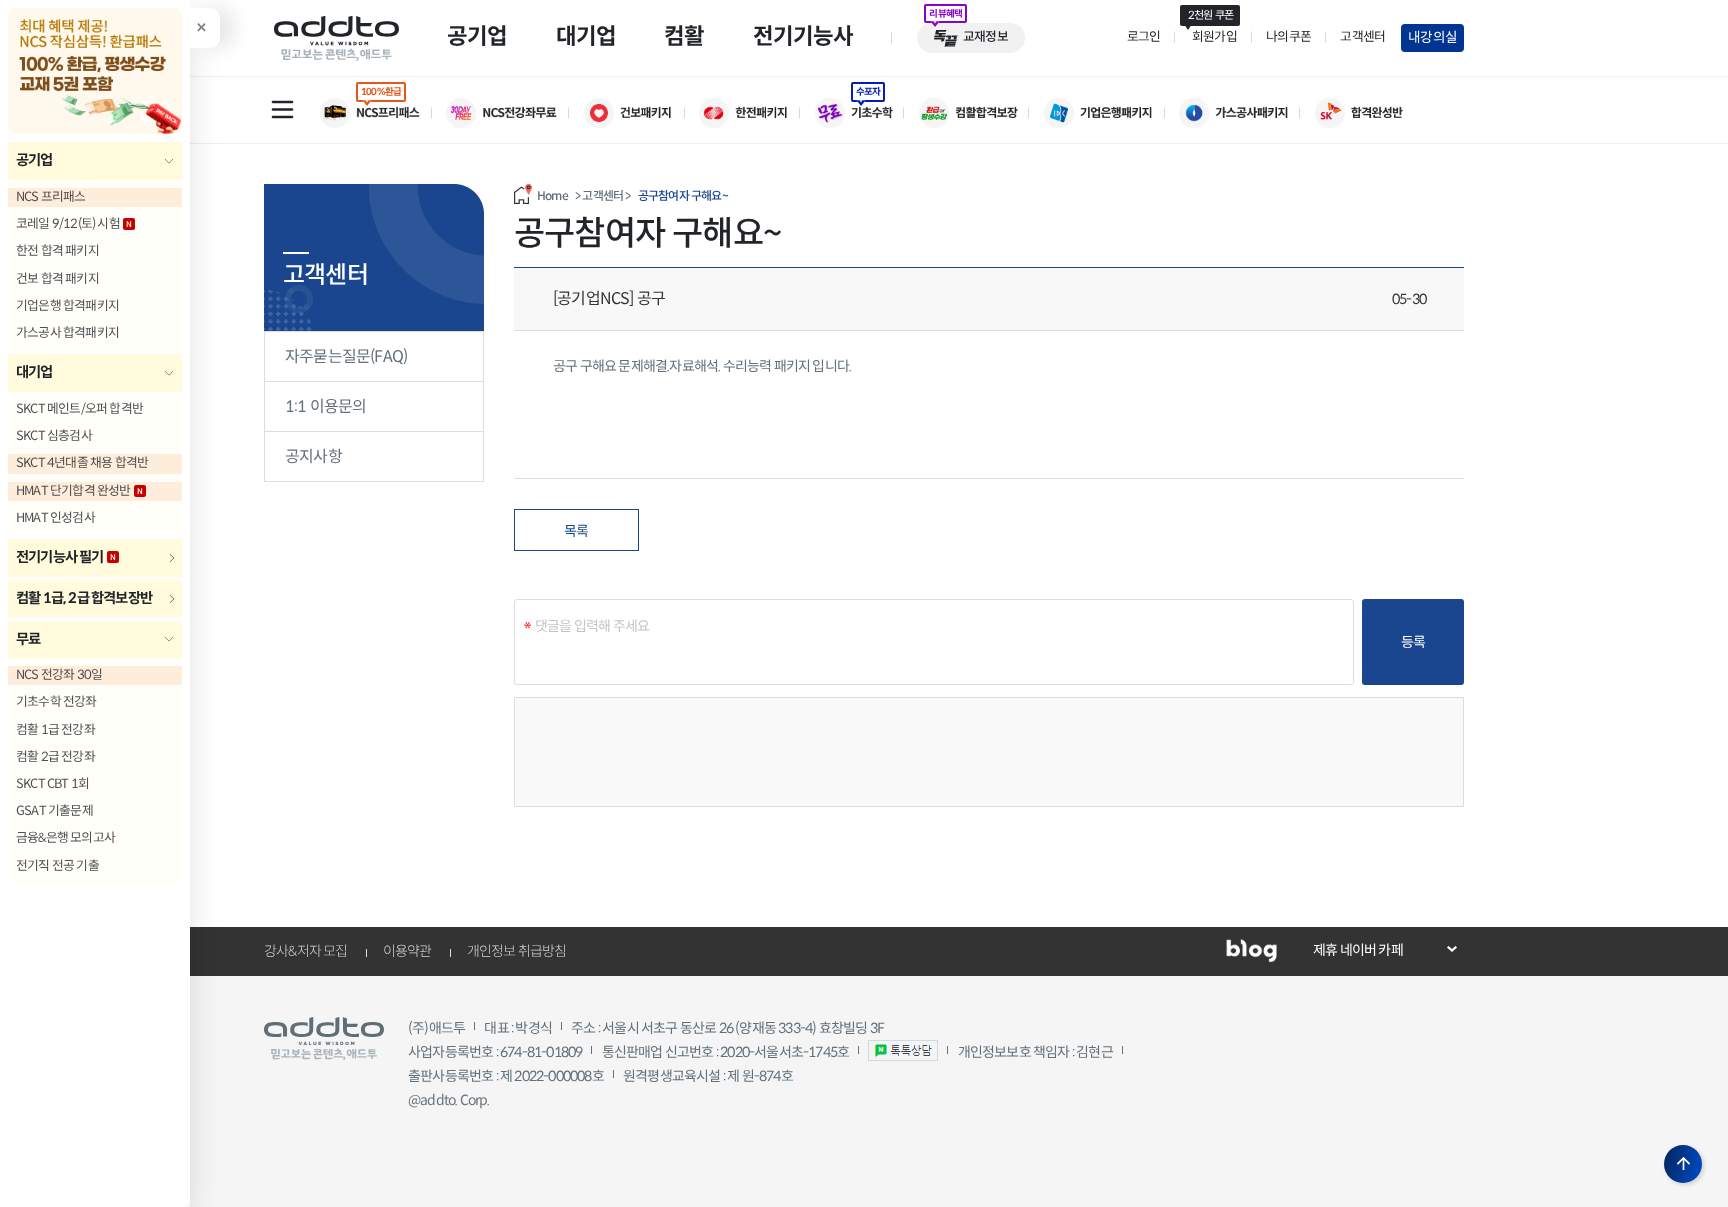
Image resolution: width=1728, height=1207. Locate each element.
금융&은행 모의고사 (65, 838)
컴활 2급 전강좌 (55, 757)
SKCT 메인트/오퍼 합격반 (79, 409)
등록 (1413, 642)
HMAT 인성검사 (55, 518)
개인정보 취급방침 (517, 951)
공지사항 (313, 456)
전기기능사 (803, 36)
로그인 (1144, 37)
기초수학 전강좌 (56, 702)
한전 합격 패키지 (57, 251)
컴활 (684, 36)
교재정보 (985, 37)
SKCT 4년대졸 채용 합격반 (82, 463)
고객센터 (1362, 37)
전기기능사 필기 (60, 557)
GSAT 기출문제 (54, 811)
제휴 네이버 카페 (1358, 950)
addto (336, 38)
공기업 (34, 160)
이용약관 (407, 951)
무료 (28, 639)
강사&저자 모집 (306, 951)
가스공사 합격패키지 (67, 333)
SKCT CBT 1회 (52, 784)
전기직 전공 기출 (57, 866)
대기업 (34, 372)
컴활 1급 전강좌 (55, 730)
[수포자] (867, 113)
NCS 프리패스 (51, 197)
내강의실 (1432, 37)
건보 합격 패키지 (57, 279)
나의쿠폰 (1288, 37)
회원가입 (1212, 36)
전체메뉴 (282, 109)
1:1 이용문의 (326, 406)
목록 (576, 531)
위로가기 (1683, 1164)
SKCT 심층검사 (54, 436)
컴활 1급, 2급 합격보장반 (84, 598)
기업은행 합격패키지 (67, 306)
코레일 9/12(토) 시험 (68, 224)
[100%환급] (383, 113)
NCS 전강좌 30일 (59, 675)
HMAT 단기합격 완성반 (73, 491)
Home (552, 195)
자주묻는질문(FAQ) (346, 356)
